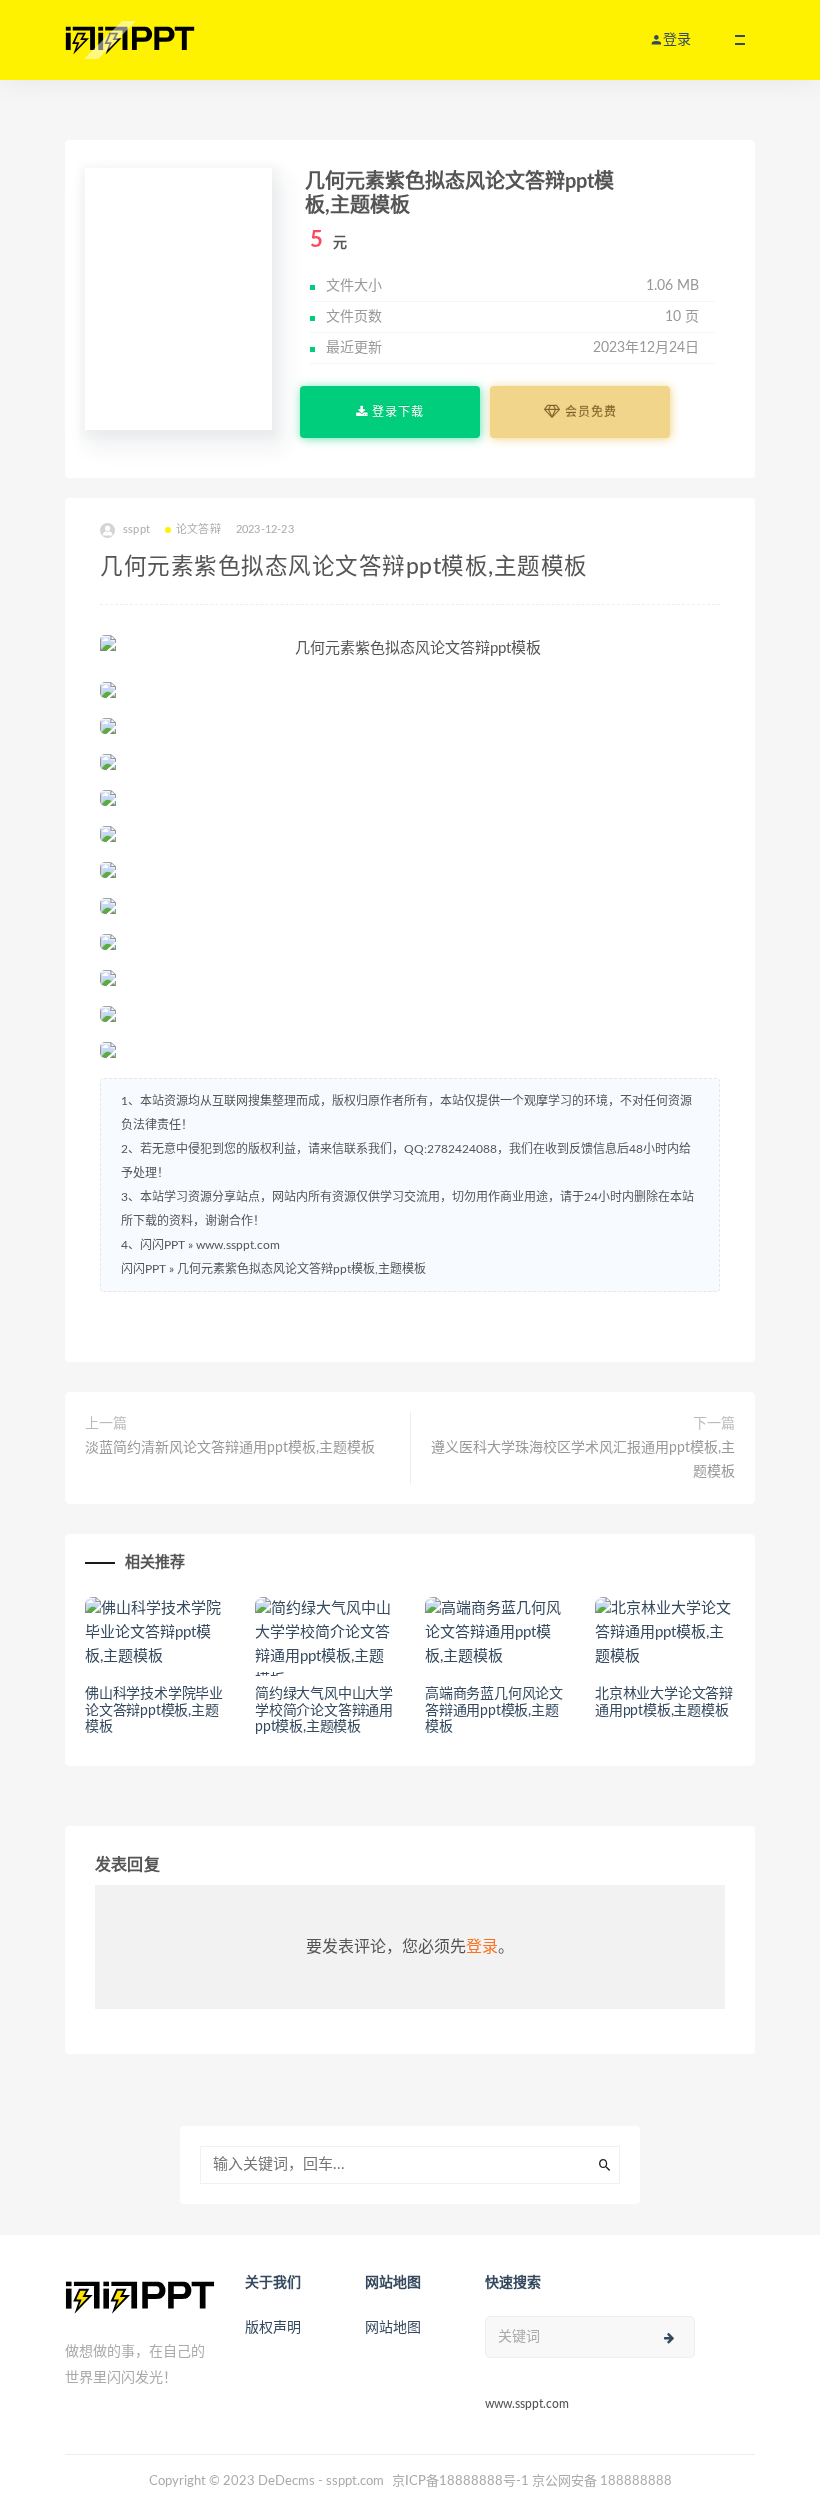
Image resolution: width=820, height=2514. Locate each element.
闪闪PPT (143, 1269)
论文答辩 (198, 529)
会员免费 (589, 412)
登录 (482, 1947)
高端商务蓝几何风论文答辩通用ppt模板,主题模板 (494, 1711)
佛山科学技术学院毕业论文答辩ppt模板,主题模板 (154, 1711)
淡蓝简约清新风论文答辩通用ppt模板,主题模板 (230, 1448)
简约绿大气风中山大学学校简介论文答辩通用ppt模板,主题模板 (324, 1711)
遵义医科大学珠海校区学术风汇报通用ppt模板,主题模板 (583, 1460)
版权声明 (273, 2328)
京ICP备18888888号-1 (460, 2481)
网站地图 (393, 2328)
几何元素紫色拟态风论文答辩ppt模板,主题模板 (301, 1269)
